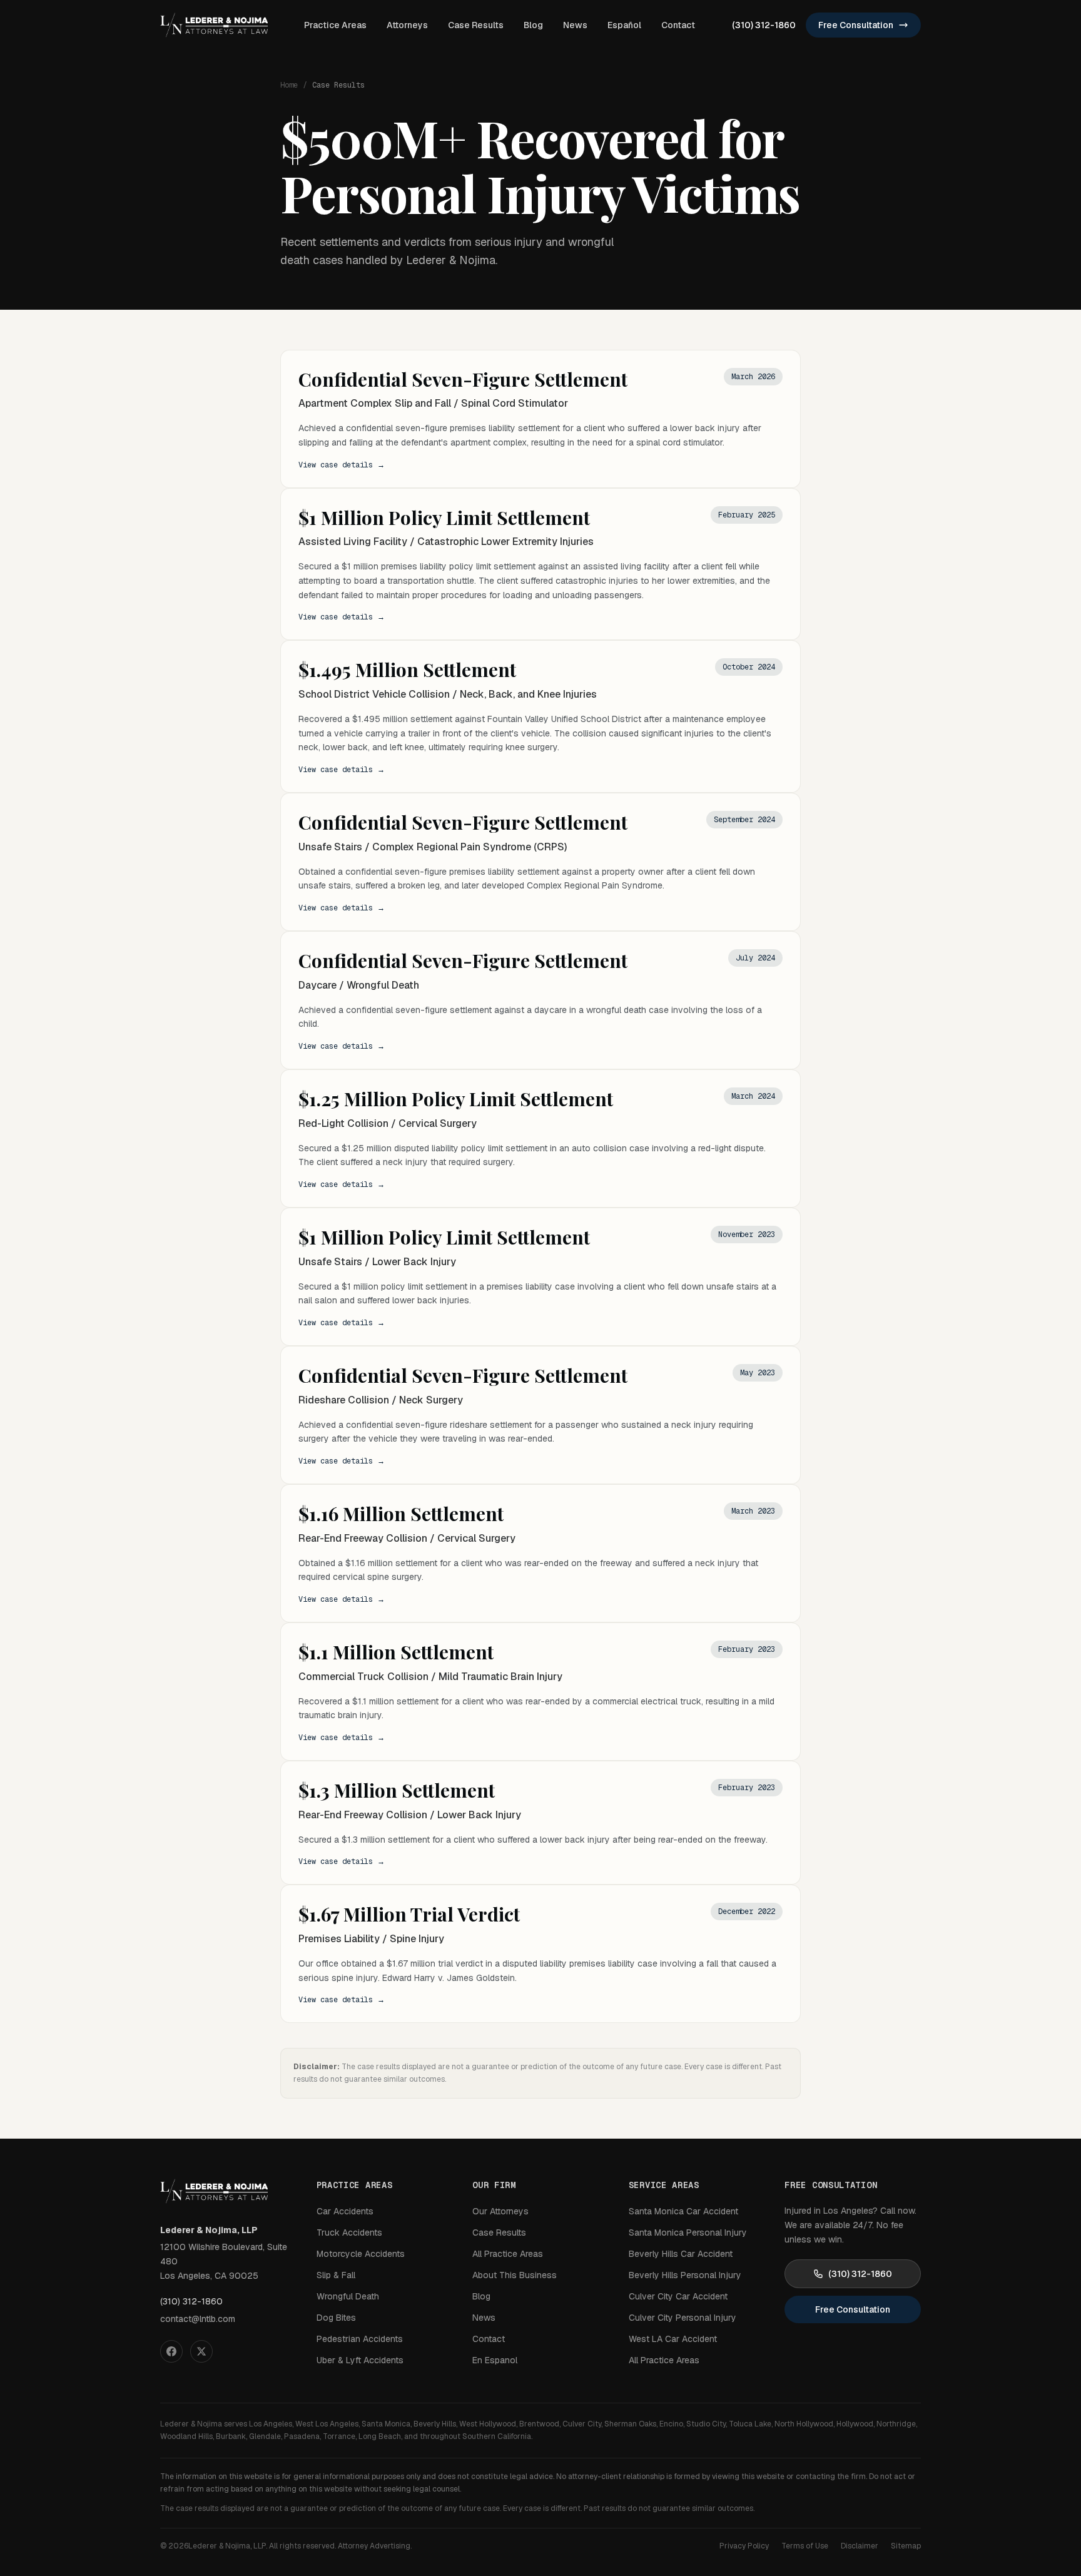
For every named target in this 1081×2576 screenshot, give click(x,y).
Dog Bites (336, 2318)
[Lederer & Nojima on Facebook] (171, 2351)
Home (289, 85)
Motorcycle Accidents (361, 2254)
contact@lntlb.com (198, 2319)
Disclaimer (860, 2546)
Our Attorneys (500, 2211)
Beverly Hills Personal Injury (685, 2275)
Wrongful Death (348, 2296)
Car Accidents (345, 2211)
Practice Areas (335, 25)
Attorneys (407, 25)
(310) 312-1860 (764, 25)
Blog (533, 25)
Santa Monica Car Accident (683, 2211)
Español (624, 25)
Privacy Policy (744, 2546)
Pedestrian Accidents (360, 2339)
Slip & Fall (336, 2275)
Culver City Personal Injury (683, 2318)
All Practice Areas (508, 2254)
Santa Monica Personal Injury (688, 2232)
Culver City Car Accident (678, 2296)
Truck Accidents (349, 2232)
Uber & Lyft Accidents (360, 2360)
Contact (678, 25)
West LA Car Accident (673, 2339)
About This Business (515, 2275)
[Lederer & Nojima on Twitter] (201, 2351)
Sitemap (906, 2546)
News (575, 25)
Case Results (476, 25)
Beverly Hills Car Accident (681, 2254)
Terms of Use (805, 2546)
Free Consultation (856, 25)
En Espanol (495, 2360)
